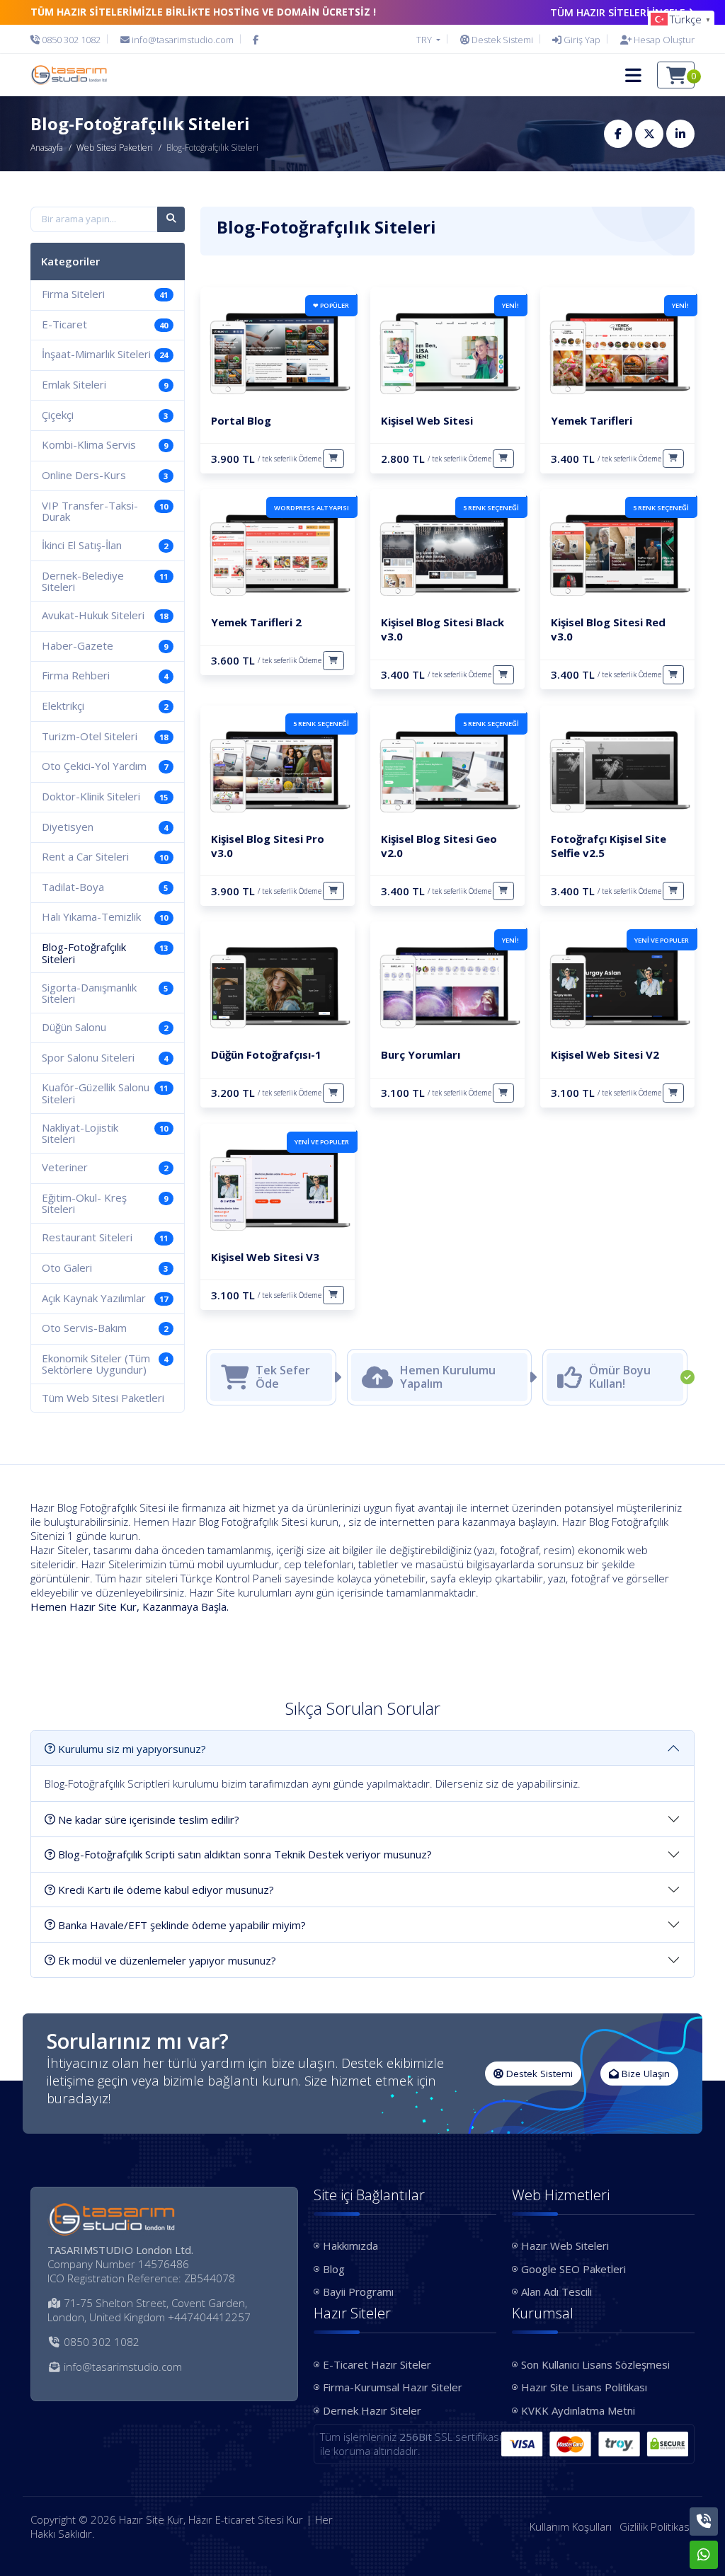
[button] (633, 75)
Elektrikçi (105, 706)
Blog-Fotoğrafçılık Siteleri (105, 953)
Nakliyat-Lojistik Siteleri (105, 1133)
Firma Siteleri (105, 294)
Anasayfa (47, 148)
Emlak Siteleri (105, 384)
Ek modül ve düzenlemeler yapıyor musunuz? (167, 1960)
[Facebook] (256, 40)
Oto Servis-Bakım (105, 1328)
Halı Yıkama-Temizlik (105, 916)
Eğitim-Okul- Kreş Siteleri (105, 1203)
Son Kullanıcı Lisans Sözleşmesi (595, 2364)
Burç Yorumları (421, 1054)
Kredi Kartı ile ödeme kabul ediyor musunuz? (166, 1890)
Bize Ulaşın (644, 2074)
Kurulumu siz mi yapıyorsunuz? (132, 1749)
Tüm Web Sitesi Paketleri (103, 1398)
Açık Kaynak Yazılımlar (105, 1298)
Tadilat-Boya (105, 887)
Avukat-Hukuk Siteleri (105, 615)
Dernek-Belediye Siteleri (105, 581)
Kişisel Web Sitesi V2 (605, 1054)
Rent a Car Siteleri (105, 856)
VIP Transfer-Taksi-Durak (105, 511)
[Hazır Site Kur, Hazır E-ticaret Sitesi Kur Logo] (69, 75)
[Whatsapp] (704, 2555)
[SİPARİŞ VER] (333, 459)
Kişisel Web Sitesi (427, 420)
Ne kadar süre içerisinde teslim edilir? (149, 1819)
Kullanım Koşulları (571, 2526)
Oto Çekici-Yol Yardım (105, 766)
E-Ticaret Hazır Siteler (377, 2364)
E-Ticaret (105, 324)
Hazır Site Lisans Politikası (584, 2387)
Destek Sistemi (538, 2074)
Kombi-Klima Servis (105, 444)
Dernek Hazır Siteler (372, 2410)
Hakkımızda (350, 2246)
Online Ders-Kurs (105, 475)
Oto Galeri (105, 1267)
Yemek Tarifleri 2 (256, 622)
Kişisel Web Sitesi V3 (265, 1257)
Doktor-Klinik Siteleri (105, 796)
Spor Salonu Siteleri (105, 1057)
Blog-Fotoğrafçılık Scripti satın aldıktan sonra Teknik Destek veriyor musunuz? (245, 1854)
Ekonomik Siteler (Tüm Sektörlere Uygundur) (105, 1364)
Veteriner (105, 1167)
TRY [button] (425, 40)
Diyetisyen (105, 827)
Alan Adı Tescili (556, 2292)
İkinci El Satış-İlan (105, 545)
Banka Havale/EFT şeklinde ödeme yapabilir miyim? (182, 1925)
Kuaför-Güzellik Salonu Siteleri (105, 1093)
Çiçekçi (105, 415)
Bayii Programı (358, 2292)
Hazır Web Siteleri (565, 2246)
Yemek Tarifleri (592, 420)
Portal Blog (241, 420)
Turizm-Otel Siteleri (105, 736)
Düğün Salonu (105, 1027)
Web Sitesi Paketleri (115, 148)
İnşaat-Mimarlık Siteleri (105, 354)
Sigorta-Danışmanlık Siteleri (105, 993)
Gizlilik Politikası (656, 2526)
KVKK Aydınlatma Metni (578, 2410)
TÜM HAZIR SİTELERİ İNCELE (618, 12)
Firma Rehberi (105, 675)
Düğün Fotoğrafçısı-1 (266, 1054)
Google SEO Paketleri (573, 2269)
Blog (334, 2269)
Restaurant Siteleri (105, 1237)
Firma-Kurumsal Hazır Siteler (393, 2387)
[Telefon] (704, 2522)
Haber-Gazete (105, 645)
